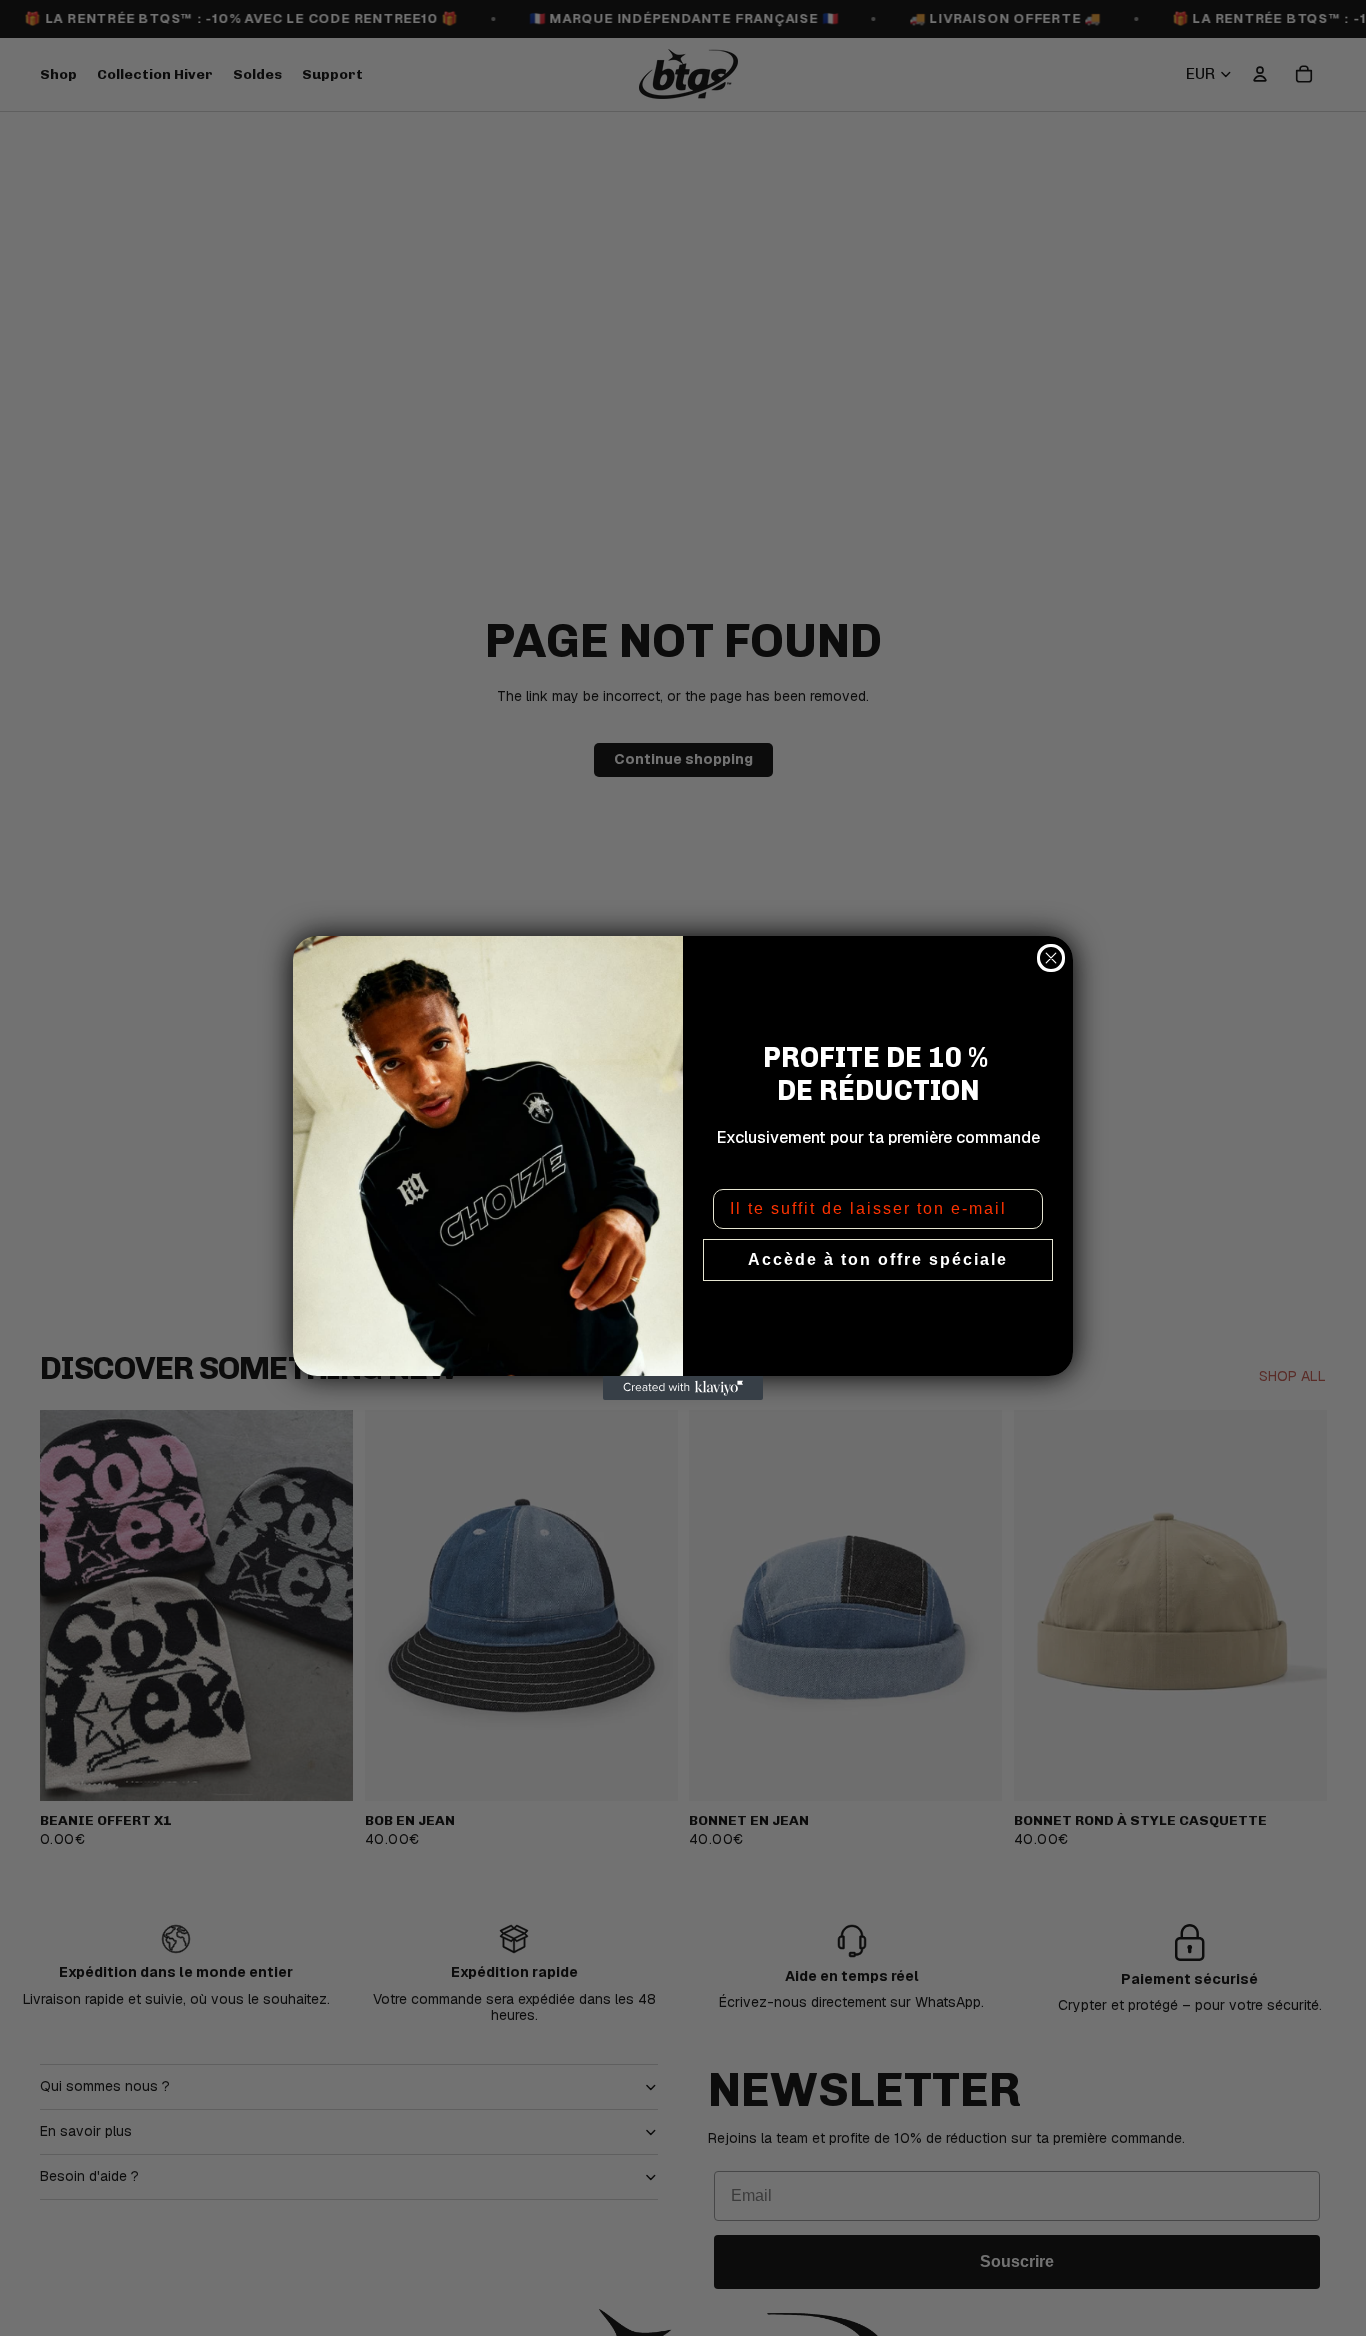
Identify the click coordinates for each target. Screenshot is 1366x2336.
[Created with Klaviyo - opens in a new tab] (683, 1388)
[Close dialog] (1051, 958)
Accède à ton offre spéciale (878, 1259)
